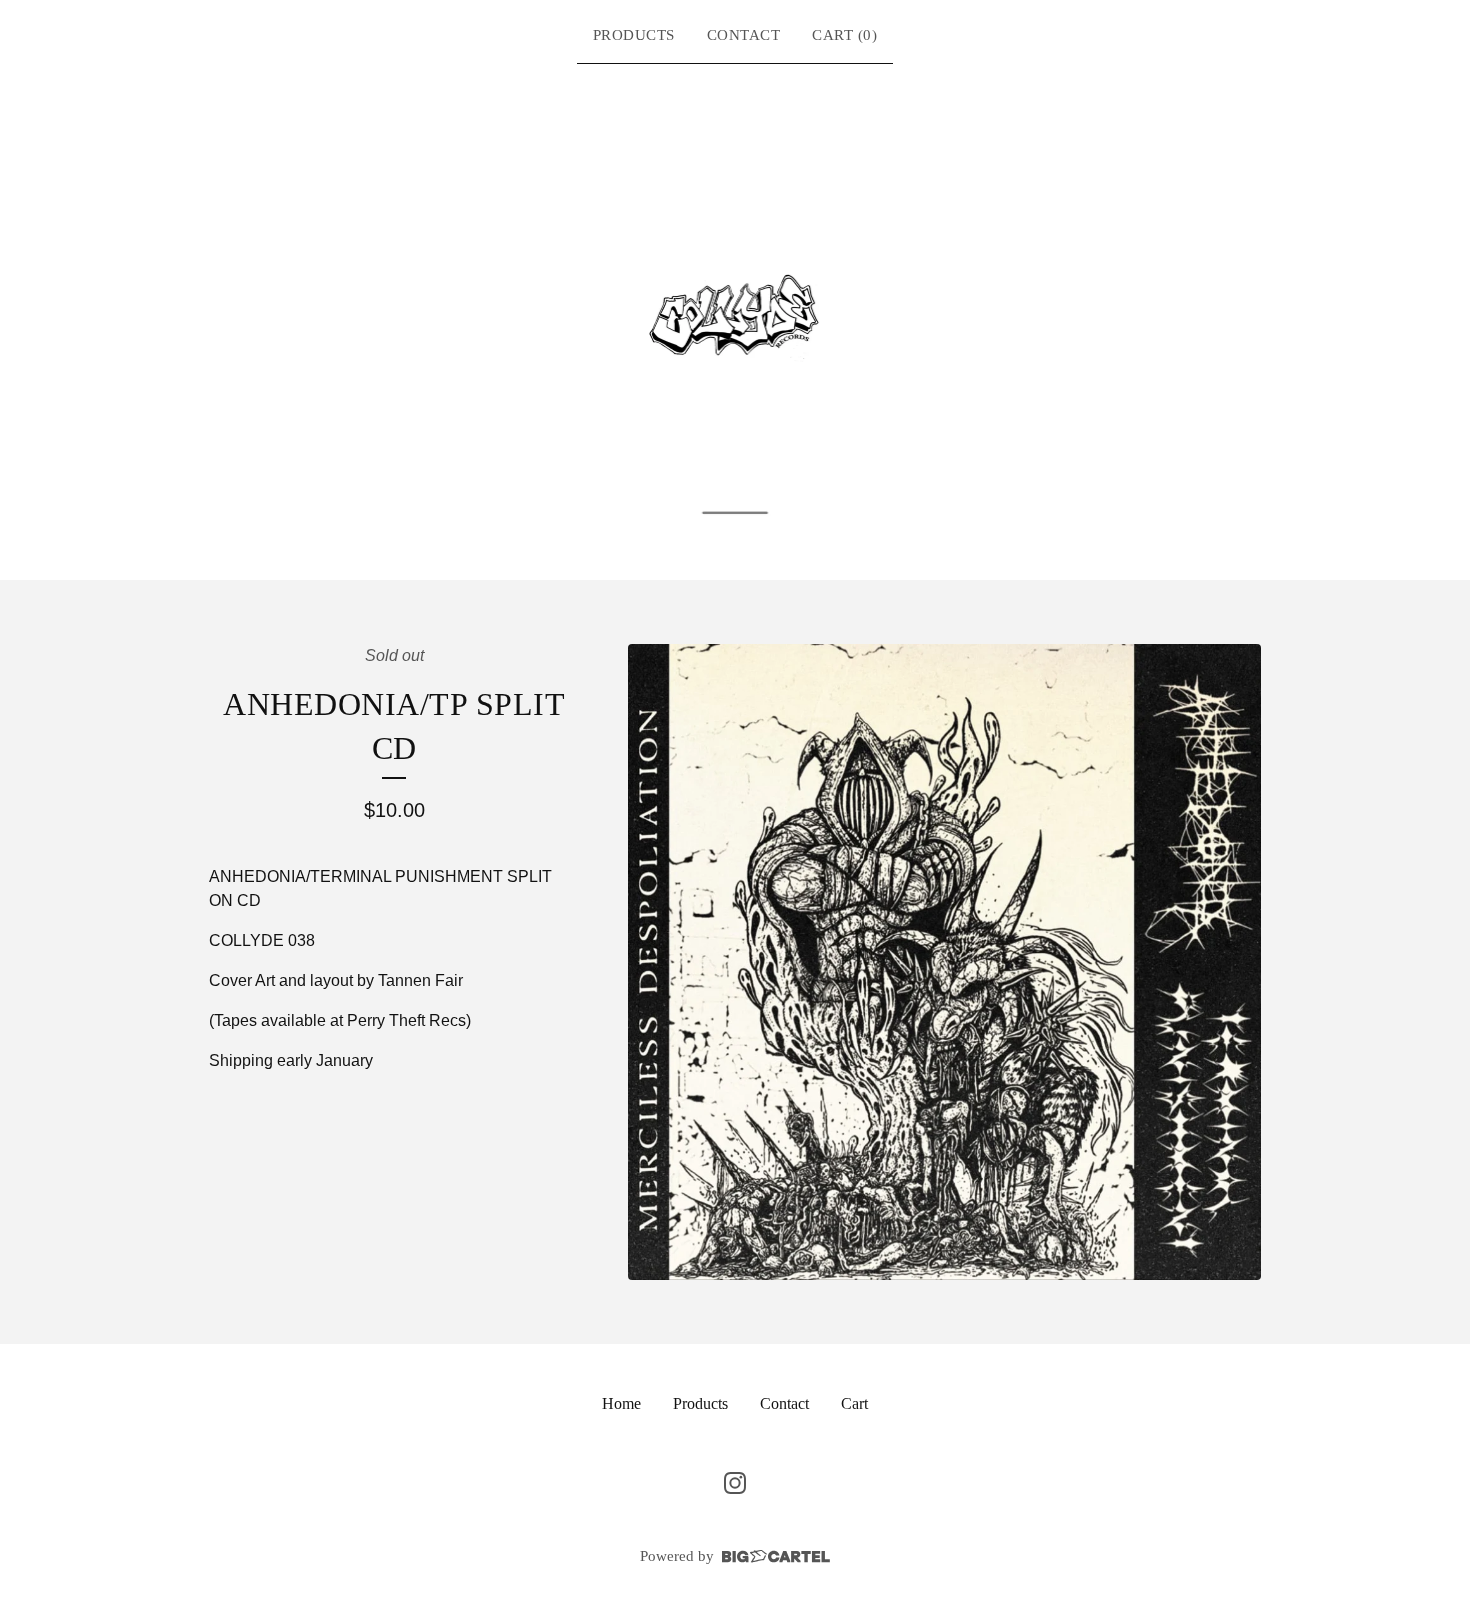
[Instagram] (735, 1483)
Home (621, 1403)
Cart (854, 1403)
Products (634, 35)
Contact (744, 35)
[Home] (735, 318)
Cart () (844, 35)
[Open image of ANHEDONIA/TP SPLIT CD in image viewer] (944, 962)
